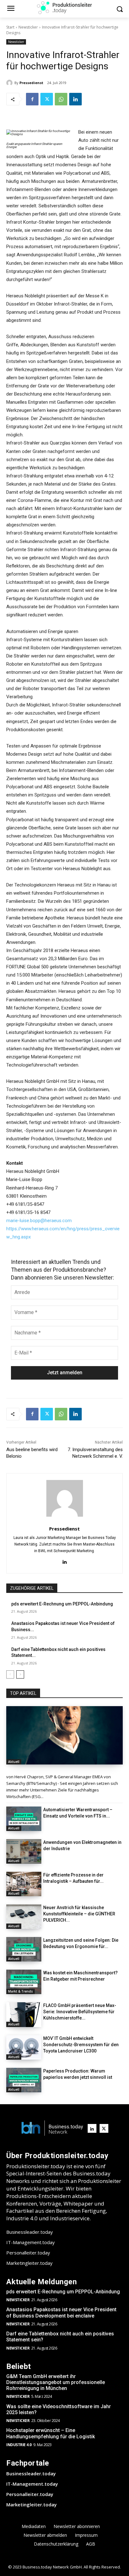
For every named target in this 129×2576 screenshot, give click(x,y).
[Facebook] (32, 99)
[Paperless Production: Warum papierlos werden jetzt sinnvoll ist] (24, 2080)
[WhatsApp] (61, 99)
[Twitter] (47, 99)
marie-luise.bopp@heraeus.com (39, 1221)
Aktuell (14, 1762)
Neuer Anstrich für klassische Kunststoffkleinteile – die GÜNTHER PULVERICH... (79, 1914)
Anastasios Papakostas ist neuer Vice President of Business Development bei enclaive (61, 2313)
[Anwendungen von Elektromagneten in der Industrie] (24, 1851)
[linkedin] (65, 1561)
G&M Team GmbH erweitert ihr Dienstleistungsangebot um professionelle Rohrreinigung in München (56, 2382)
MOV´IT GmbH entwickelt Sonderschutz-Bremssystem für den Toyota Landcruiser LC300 (81, 2045)
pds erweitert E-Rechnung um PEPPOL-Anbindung (62, 1604)
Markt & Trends (21, 1991)
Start (10, 27)
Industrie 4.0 (19, 2445)
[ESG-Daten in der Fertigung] (64, 1735)
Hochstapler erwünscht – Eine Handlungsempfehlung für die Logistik (51, 2433)
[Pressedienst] (10, 83)
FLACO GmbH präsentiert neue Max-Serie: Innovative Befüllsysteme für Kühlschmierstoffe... (80, 2012)
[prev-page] (10, 1674)
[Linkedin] (75, 99)
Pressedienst (31, 83)
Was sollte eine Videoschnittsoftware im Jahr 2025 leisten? (59, 2409)
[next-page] (20, 1674)
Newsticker (28, 27)
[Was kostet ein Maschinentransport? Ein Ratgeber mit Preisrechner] (24, 1982)
